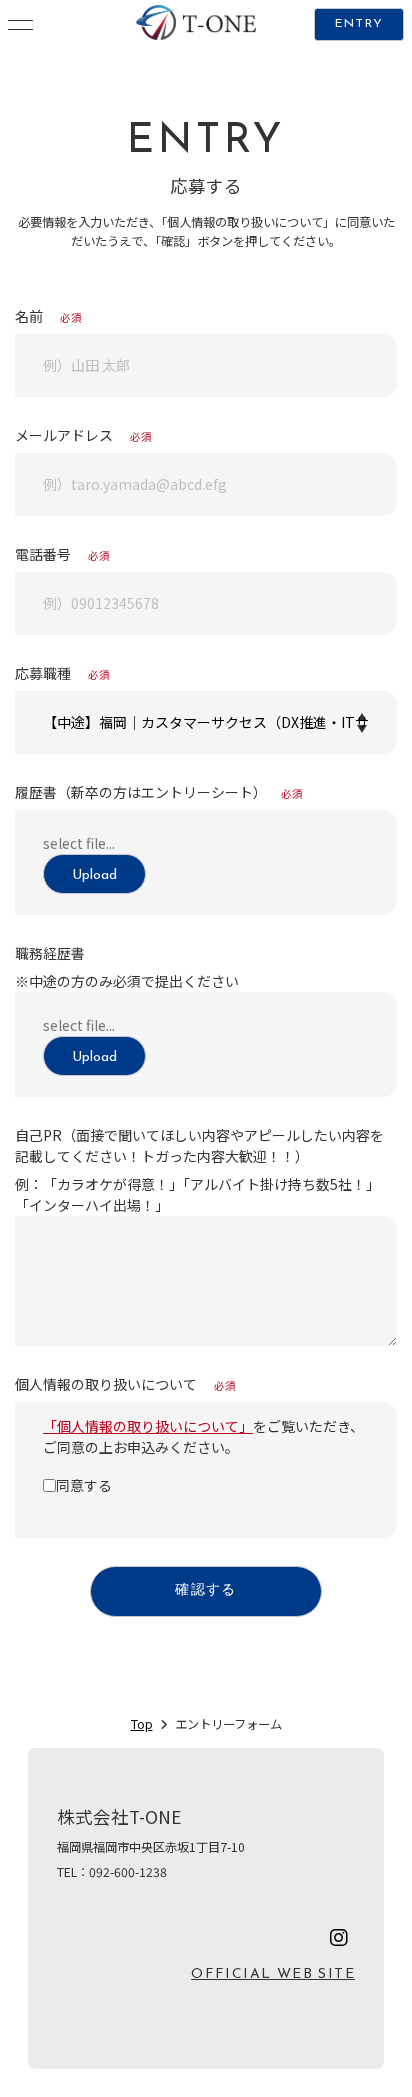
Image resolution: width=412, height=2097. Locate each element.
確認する (206, 1590)
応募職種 (62, 673)
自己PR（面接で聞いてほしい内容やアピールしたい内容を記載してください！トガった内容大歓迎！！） (199, 1145)
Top (142, 1724)
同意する (84, 1485)
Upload (94, 875)
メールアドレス (83, 435)
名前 (48, 316)
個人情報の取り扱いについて (125, 1384)
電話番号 (62, 554)
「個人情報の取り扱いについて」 (148, 1426)
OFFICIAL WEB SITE (273, 1974)
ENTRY (359, 24)
